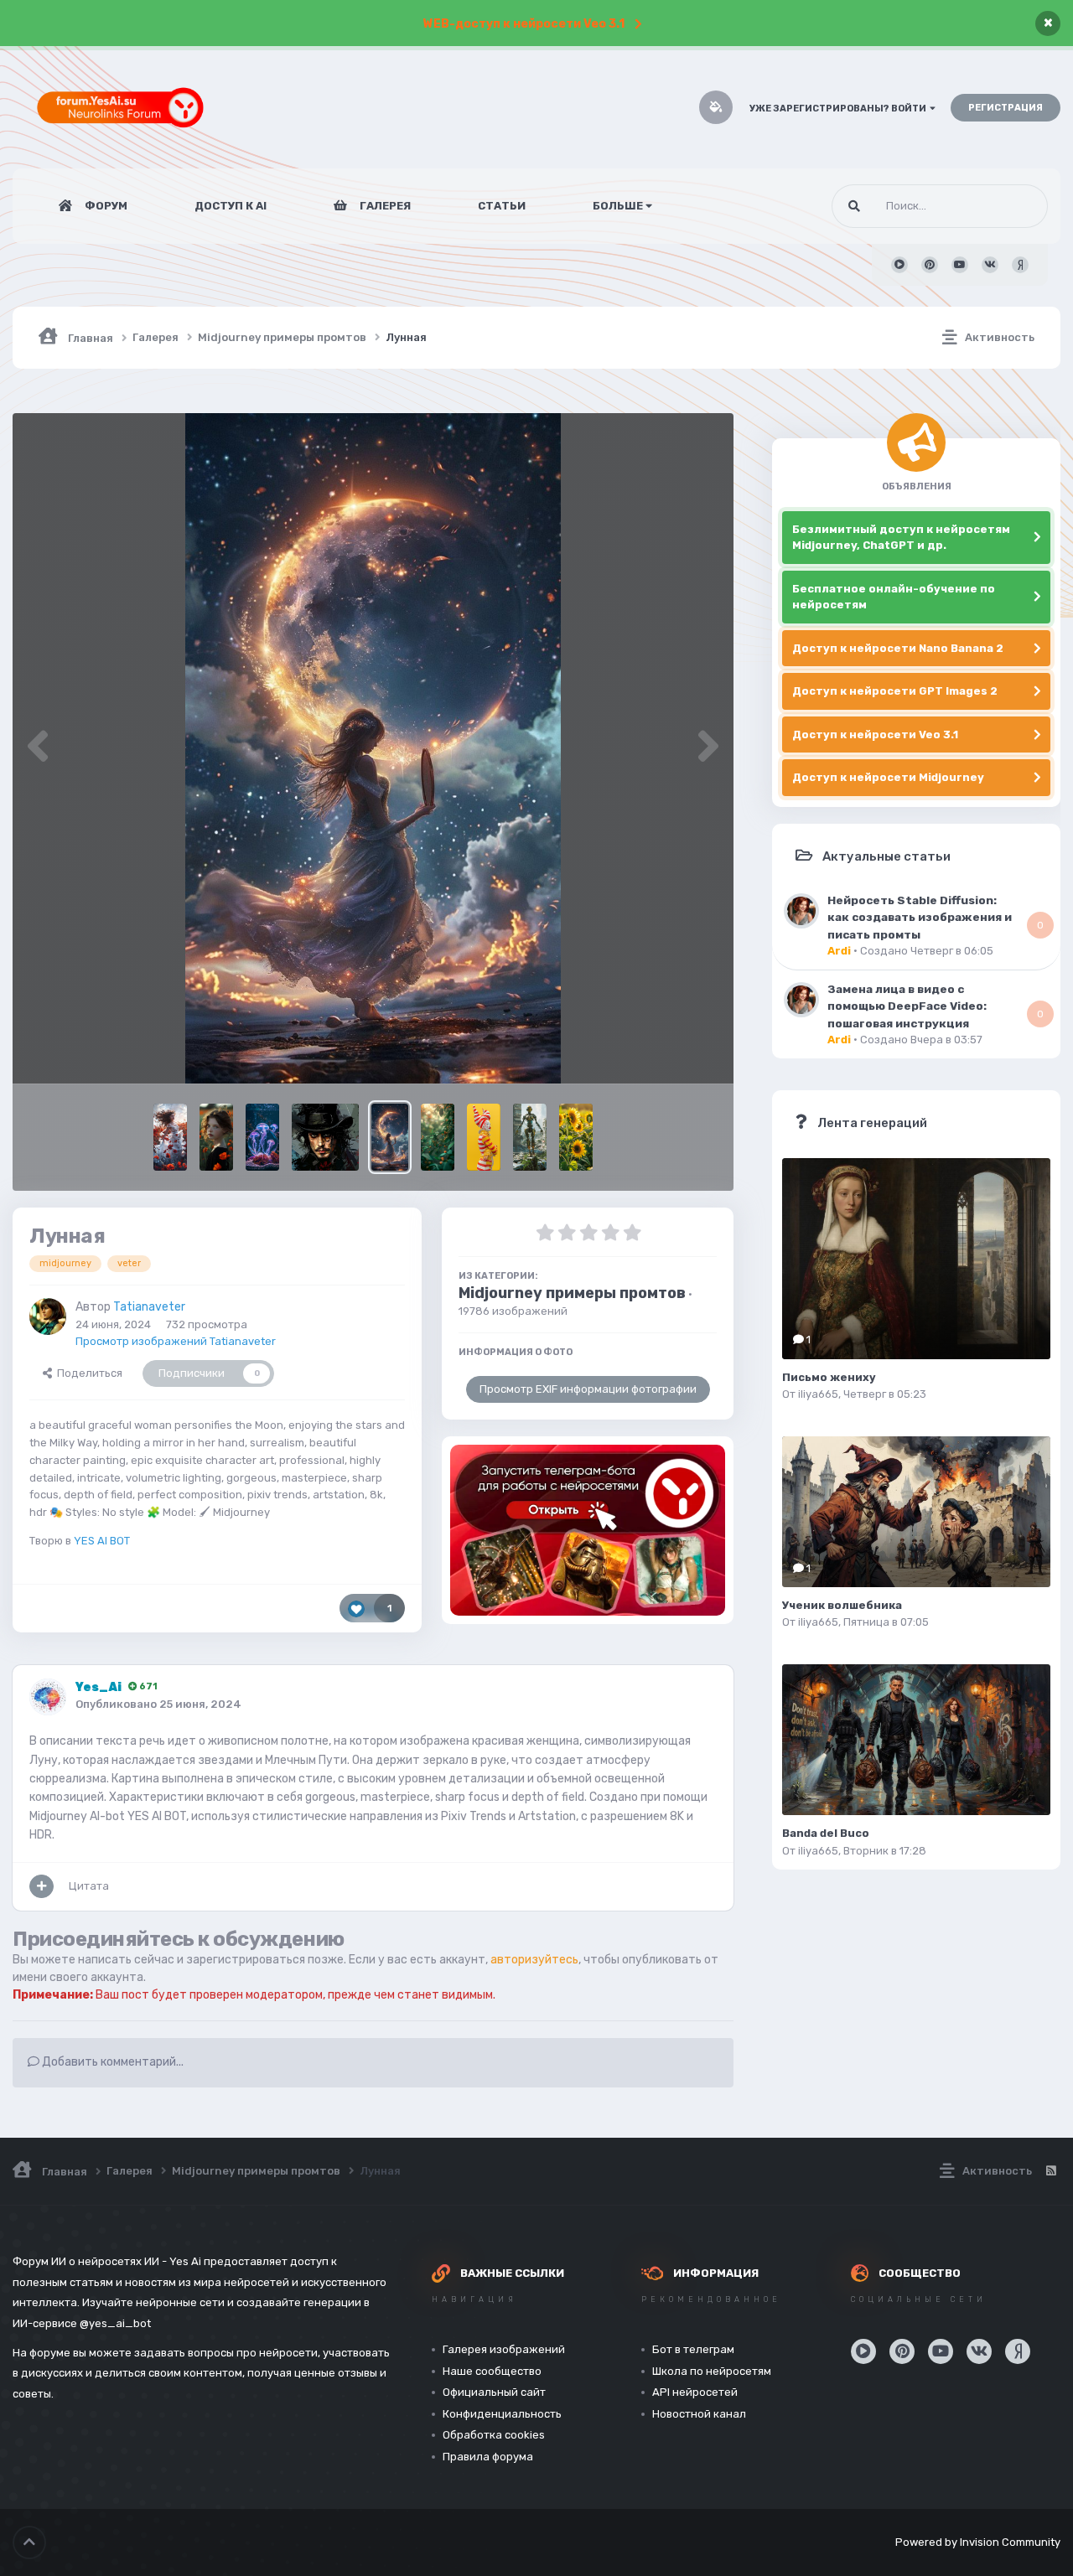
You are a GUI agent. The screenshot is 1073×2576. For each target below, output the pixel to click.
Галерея (384, 206)
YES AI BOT (102, 1541)
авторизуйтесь (534, 1960)
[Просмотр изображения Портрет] (216, 1137)
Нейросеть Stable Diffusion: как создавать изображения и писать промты (920, 917)
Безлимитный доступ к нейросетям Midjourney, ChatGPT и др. (901, 538)
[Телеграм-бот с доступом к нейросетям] (588, 1530)
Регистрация (1006, 108)
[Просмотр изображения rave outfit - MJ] (484, 1137)
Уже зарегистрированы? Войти (840, 109)
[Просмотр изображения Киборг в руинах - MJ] (530, 1137)
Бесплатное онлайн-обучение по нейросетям (894, 597)
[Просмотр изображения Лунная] (390, 1137)
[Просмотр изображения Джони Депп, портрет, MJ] (325, 1137)
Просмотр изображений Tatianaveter (176, 1341)
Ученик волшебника (842, 1605)
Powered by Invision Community (978, 2542)
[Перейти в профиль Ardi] (801, 911)
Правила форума (488, 2457)
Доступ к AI (231, 206)
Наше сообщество (492, 2371)
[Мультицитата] (41, 1886)
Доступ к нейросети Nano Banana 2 (898, 648)
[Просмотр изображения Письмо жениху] (916, 1259)
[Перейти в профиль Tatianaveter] (48, 1316)
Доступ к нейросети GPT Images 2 (895, 691)
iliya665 (818, 1394)
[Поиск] (854, 206)
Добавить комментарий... (111, 2062)
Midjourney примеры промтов (572, 1293)
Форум (105, 206)
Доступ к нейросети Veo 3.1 (875, 735)
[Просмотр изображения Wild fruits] (438, 1137)
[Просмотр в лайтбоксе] (373, 748)
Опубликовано (158, 1704)
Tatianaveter (149, 1307)
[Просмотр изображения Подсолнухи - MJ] (576, 1137)
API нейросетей (695, 2392)
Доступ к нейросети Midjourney (888, 777)
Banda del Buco (826, 1833)
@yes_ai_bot (115, 2323)
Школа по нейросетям (712, 2371)
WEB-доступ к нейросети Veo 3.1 (524, 24)
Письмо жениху (829, 1377)
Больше (618, 206)
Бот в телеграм (693, 2349)
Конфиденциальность (502, 2414)
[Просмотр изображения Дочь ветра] (170, 1137)
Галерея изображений (504, 2349)
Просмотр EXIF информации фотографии (588, 1389)
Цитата (89, 1886)
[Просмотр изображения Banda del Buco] (916, 1740)
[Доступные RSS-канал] (1050, 2171)
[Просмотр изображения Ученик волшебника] (916, 1512)
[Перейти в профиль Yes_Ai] (48, 1697)
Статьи (502, 206)
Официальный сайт (494, 2392)
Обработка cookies (494, 2435)
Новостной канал (699, 2414)
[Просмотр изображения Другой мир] (262, 1137)
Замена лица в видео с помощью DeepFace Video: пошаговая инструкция (907, 1006)
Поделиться (87, 1373)
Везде (1010, 206)
